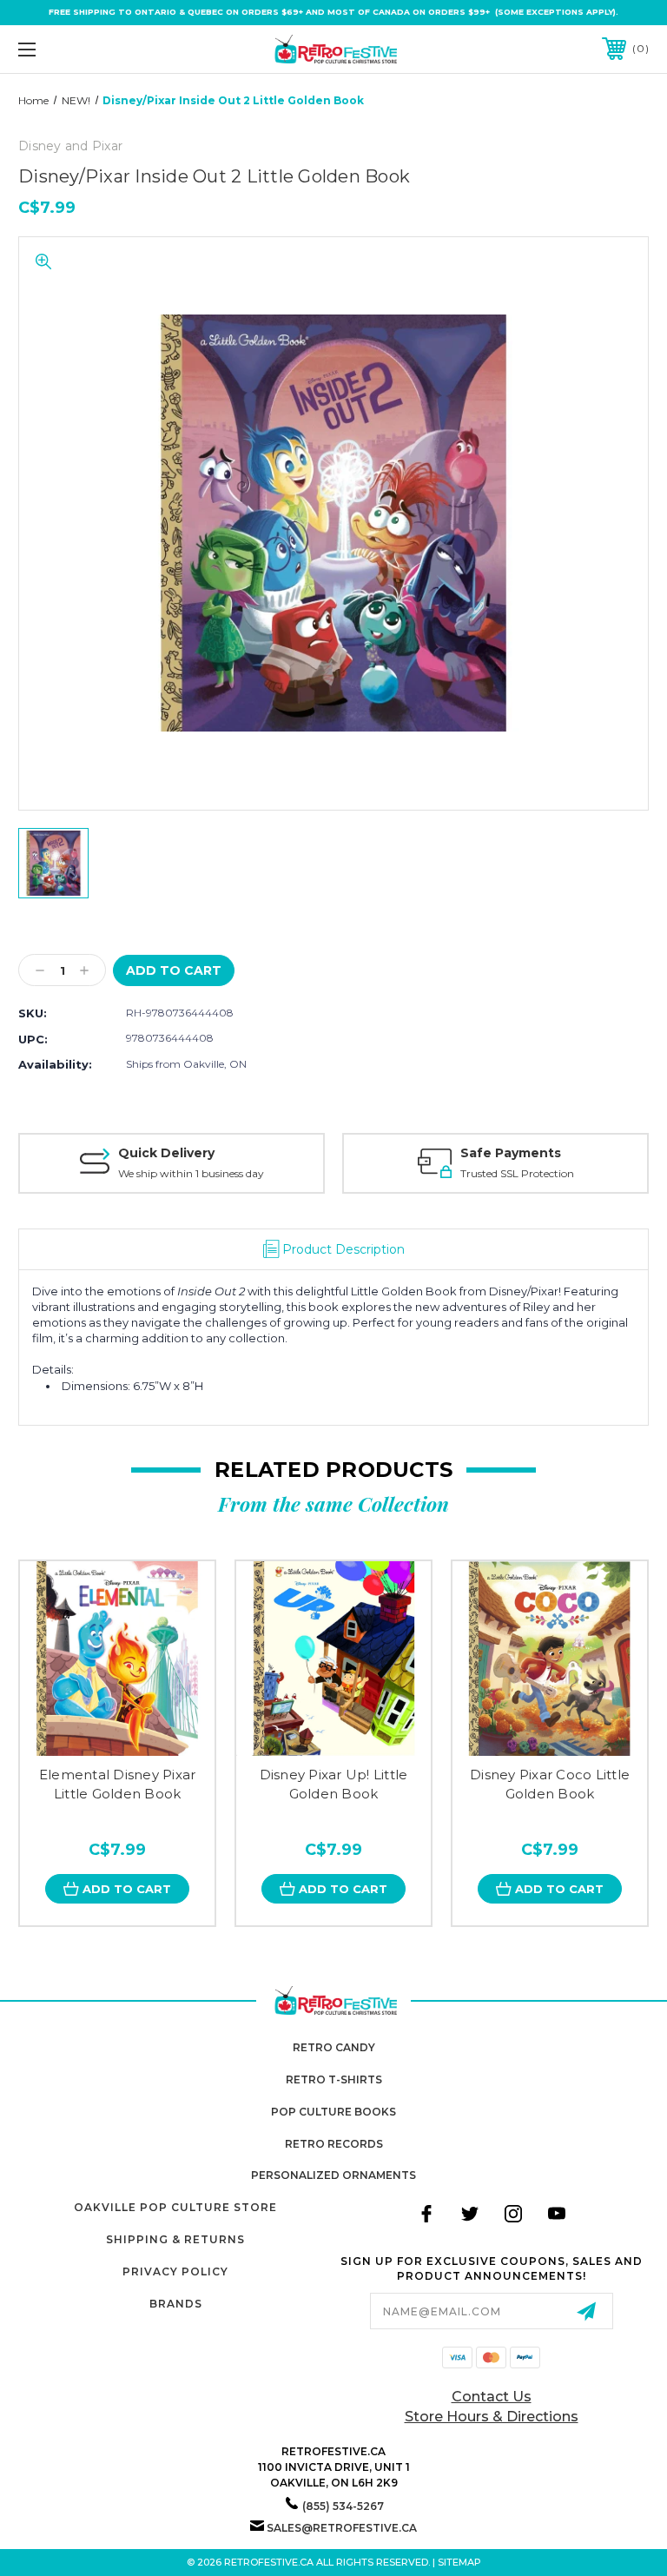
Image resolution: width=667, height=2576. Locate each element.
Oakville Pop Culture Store (175, 2207)
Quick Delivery (166, 1153)
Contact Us (492, 2397)
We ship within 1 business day (191, 1173)
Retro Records (334, 2144)
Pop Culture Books (333, 2112)
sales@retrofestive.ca (342, 2528)
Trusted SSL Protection (517, 1173)
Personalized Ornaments (333, 2175)
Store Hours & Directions (492, 2417)
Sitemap (459, 2562)
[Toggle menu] (81, 49)
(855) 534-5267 (343, 2506)
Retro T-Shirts (334, 2079)
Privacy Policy (175, 2271)
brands (176, 2304)
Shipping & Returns (175, 2239)
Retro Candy (334, 2047)
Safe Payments (511, 1153)
